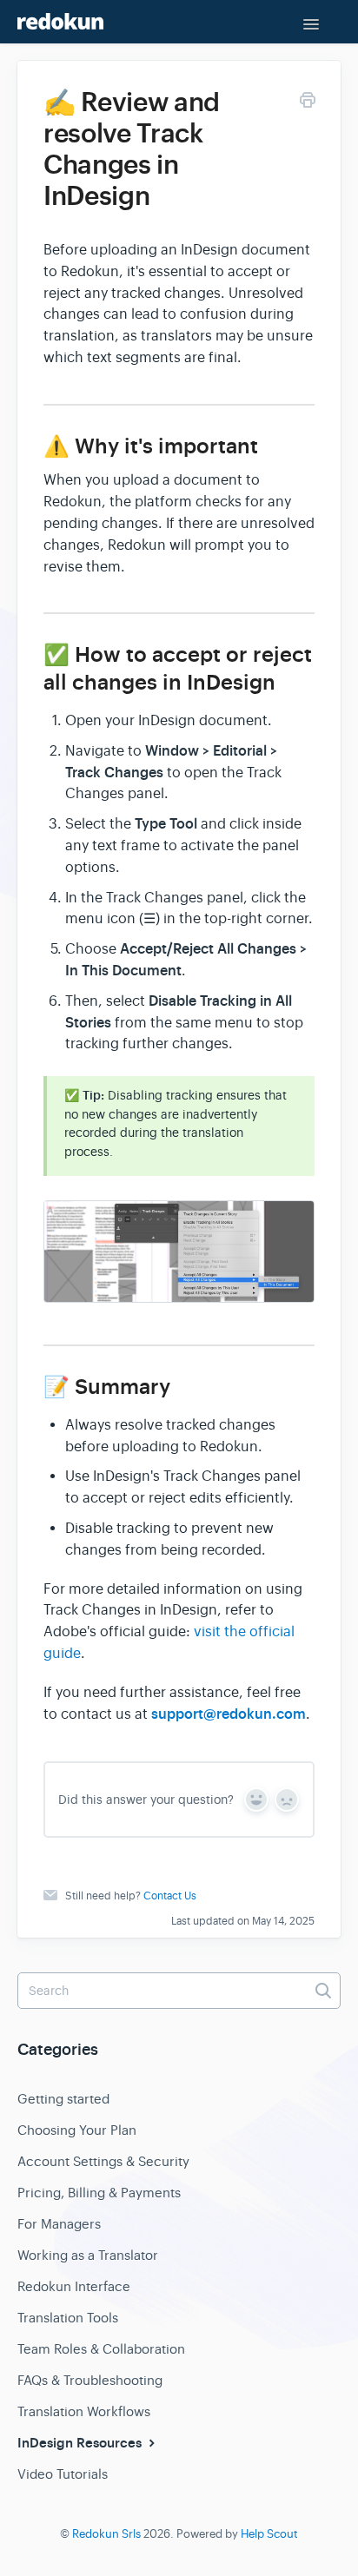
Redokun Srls (106, 2534)
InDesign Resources (81, 2443)
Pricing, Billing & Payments (99, 2193)
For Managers (59, 2224)
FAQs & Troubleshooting (90, 2380)
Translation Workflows (84, 2411)
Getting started (63, 2099)
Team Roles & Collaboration (101, 2349)
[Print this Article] (308, 103)
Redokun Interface (74, 2286)
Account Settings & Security (103, 2161)
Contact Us (170, 1896)
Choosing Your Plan (77, 2130)
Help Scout (269, 2534)
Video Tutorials (63, 2474)
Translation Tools (68, 2318)
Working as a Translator (88, 2255)
